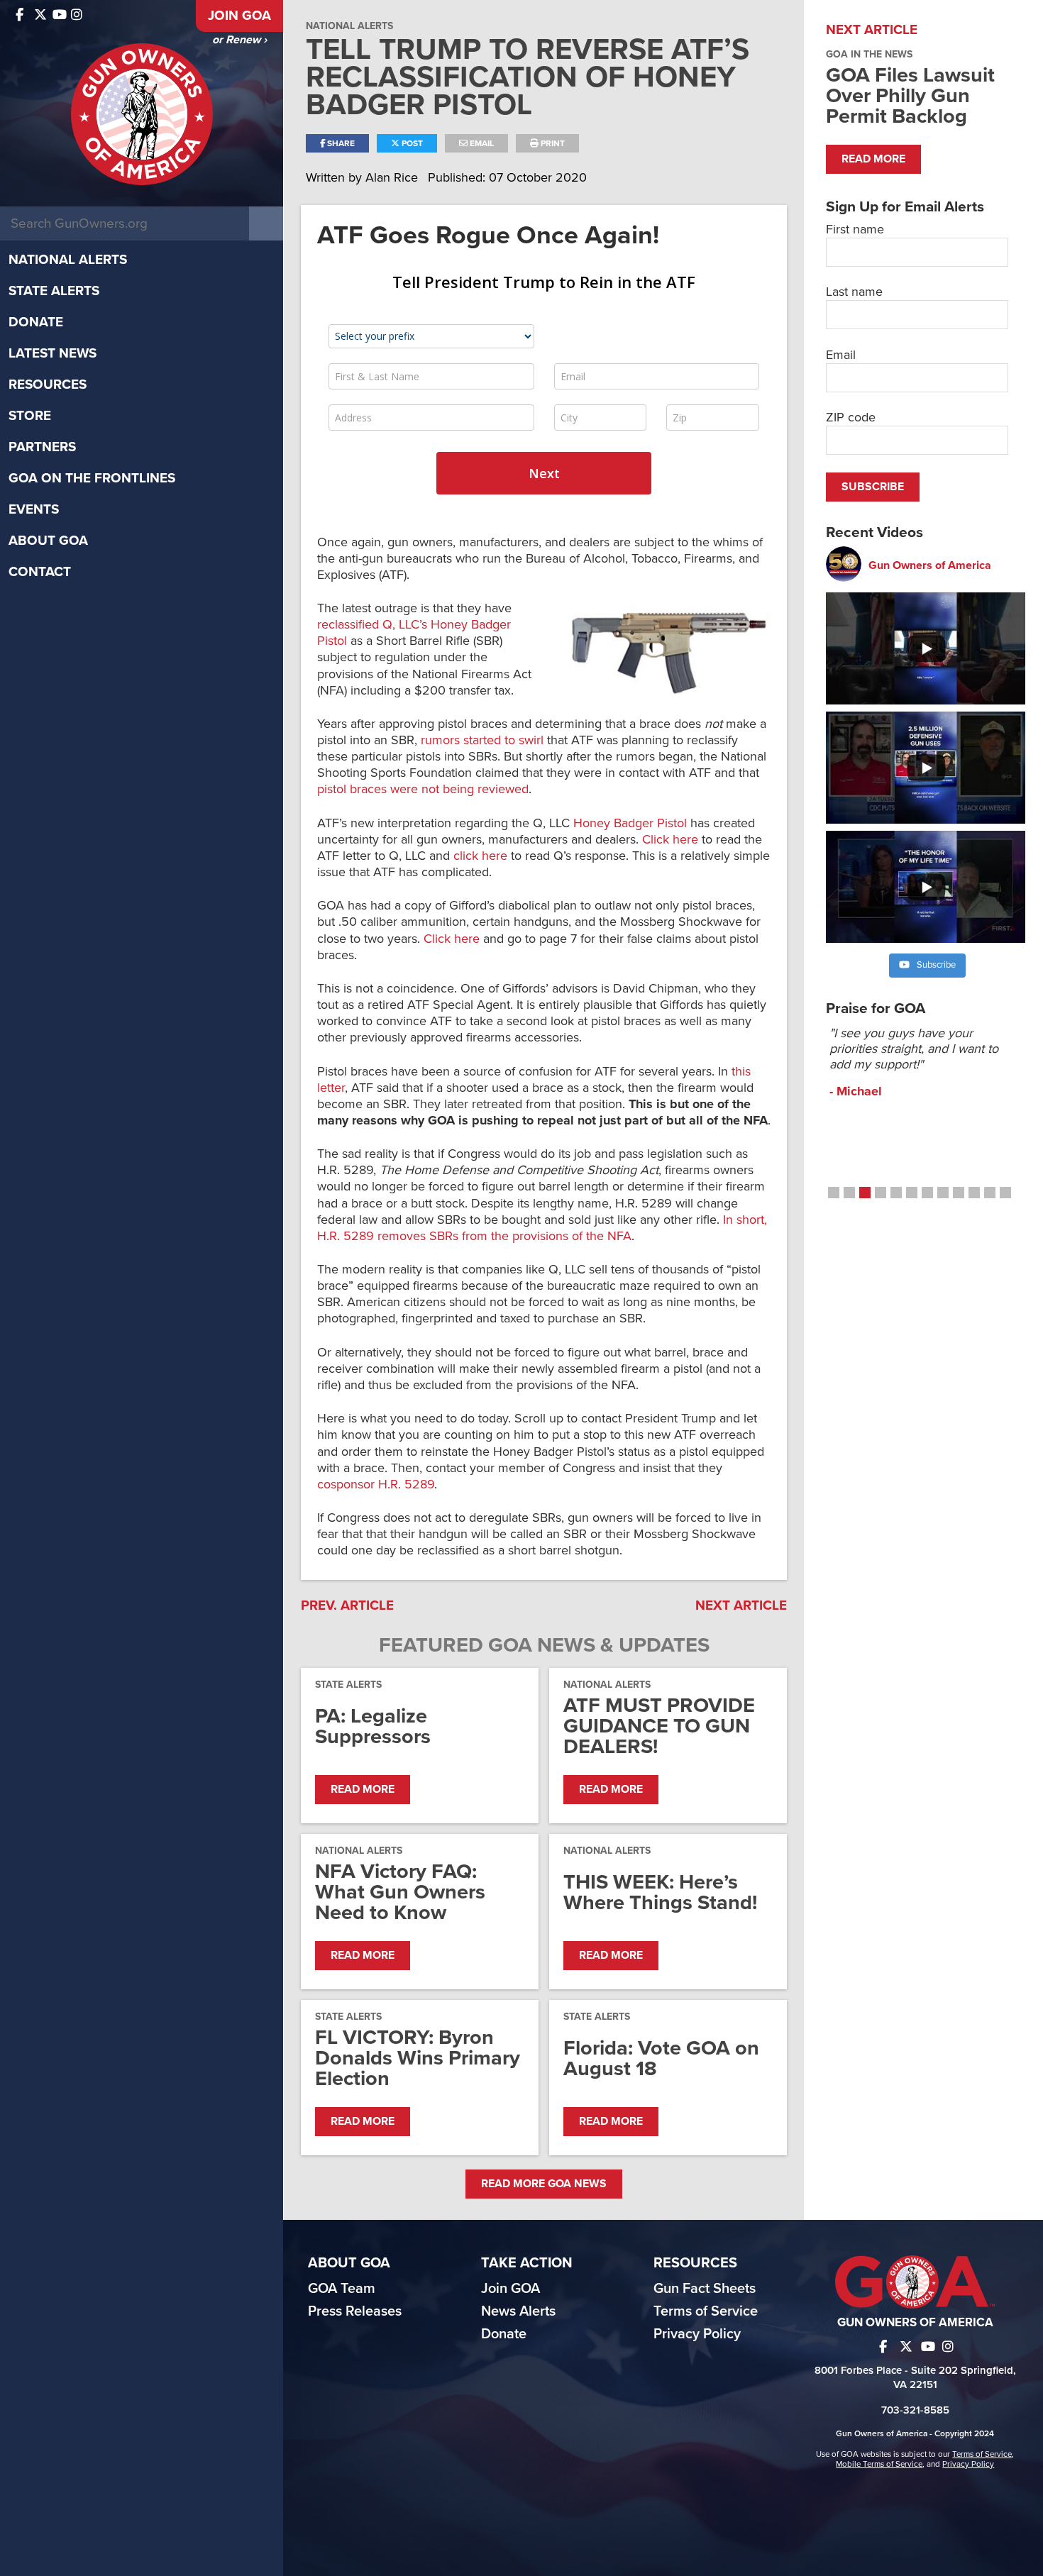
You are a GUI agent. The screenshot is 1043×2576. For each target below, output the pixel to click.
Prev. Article (347, 1605)
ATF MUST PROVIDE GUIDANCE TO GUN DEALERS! (659, 1726)
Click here (670, 839)
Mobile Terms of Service (879, 2464)
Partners (42, 447)
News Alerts (518, 2311)
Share (340, 143)
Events (34, 509)
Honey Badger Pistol (630, 823)
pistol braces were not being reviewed (423, 789)
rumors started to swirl (482, 740)
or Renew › (239, 40)
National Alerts (68, 260)
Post (411, 143)
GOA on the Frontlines (92, 478)
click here (480, 856)
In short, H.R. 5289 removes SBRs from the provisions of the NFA (542, 1228)
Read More (363, 1789)
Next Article (741, 1605)
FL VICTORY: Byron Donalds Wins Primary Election (418, 2058)
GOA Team (342, 2289)
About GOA (48, 541)
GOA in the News (869, 54)
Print (552, 143)
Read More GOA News (544, 2184)
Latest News (53, 353)
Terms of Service (706, 2311)
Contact (40, 572)
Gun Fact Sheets (705, 2289)
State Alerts (54, 291)
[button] (834, 1193)
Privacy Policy (697, 2334)
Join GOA (239, 16)
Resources (48, 385)
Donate (36, 322)
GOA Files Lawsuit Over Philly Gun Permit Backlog (910, 95)
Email (481, 143)
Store (30, 416)
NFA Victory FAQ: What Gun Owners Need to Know (400, 1892)
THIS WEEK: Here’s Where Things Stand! (660, 1892)
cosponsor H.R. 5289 (376, 1484)
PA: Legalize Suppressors (373, 1726)
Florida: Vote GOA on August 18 (661, 2058)
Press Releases (355, 2311)
